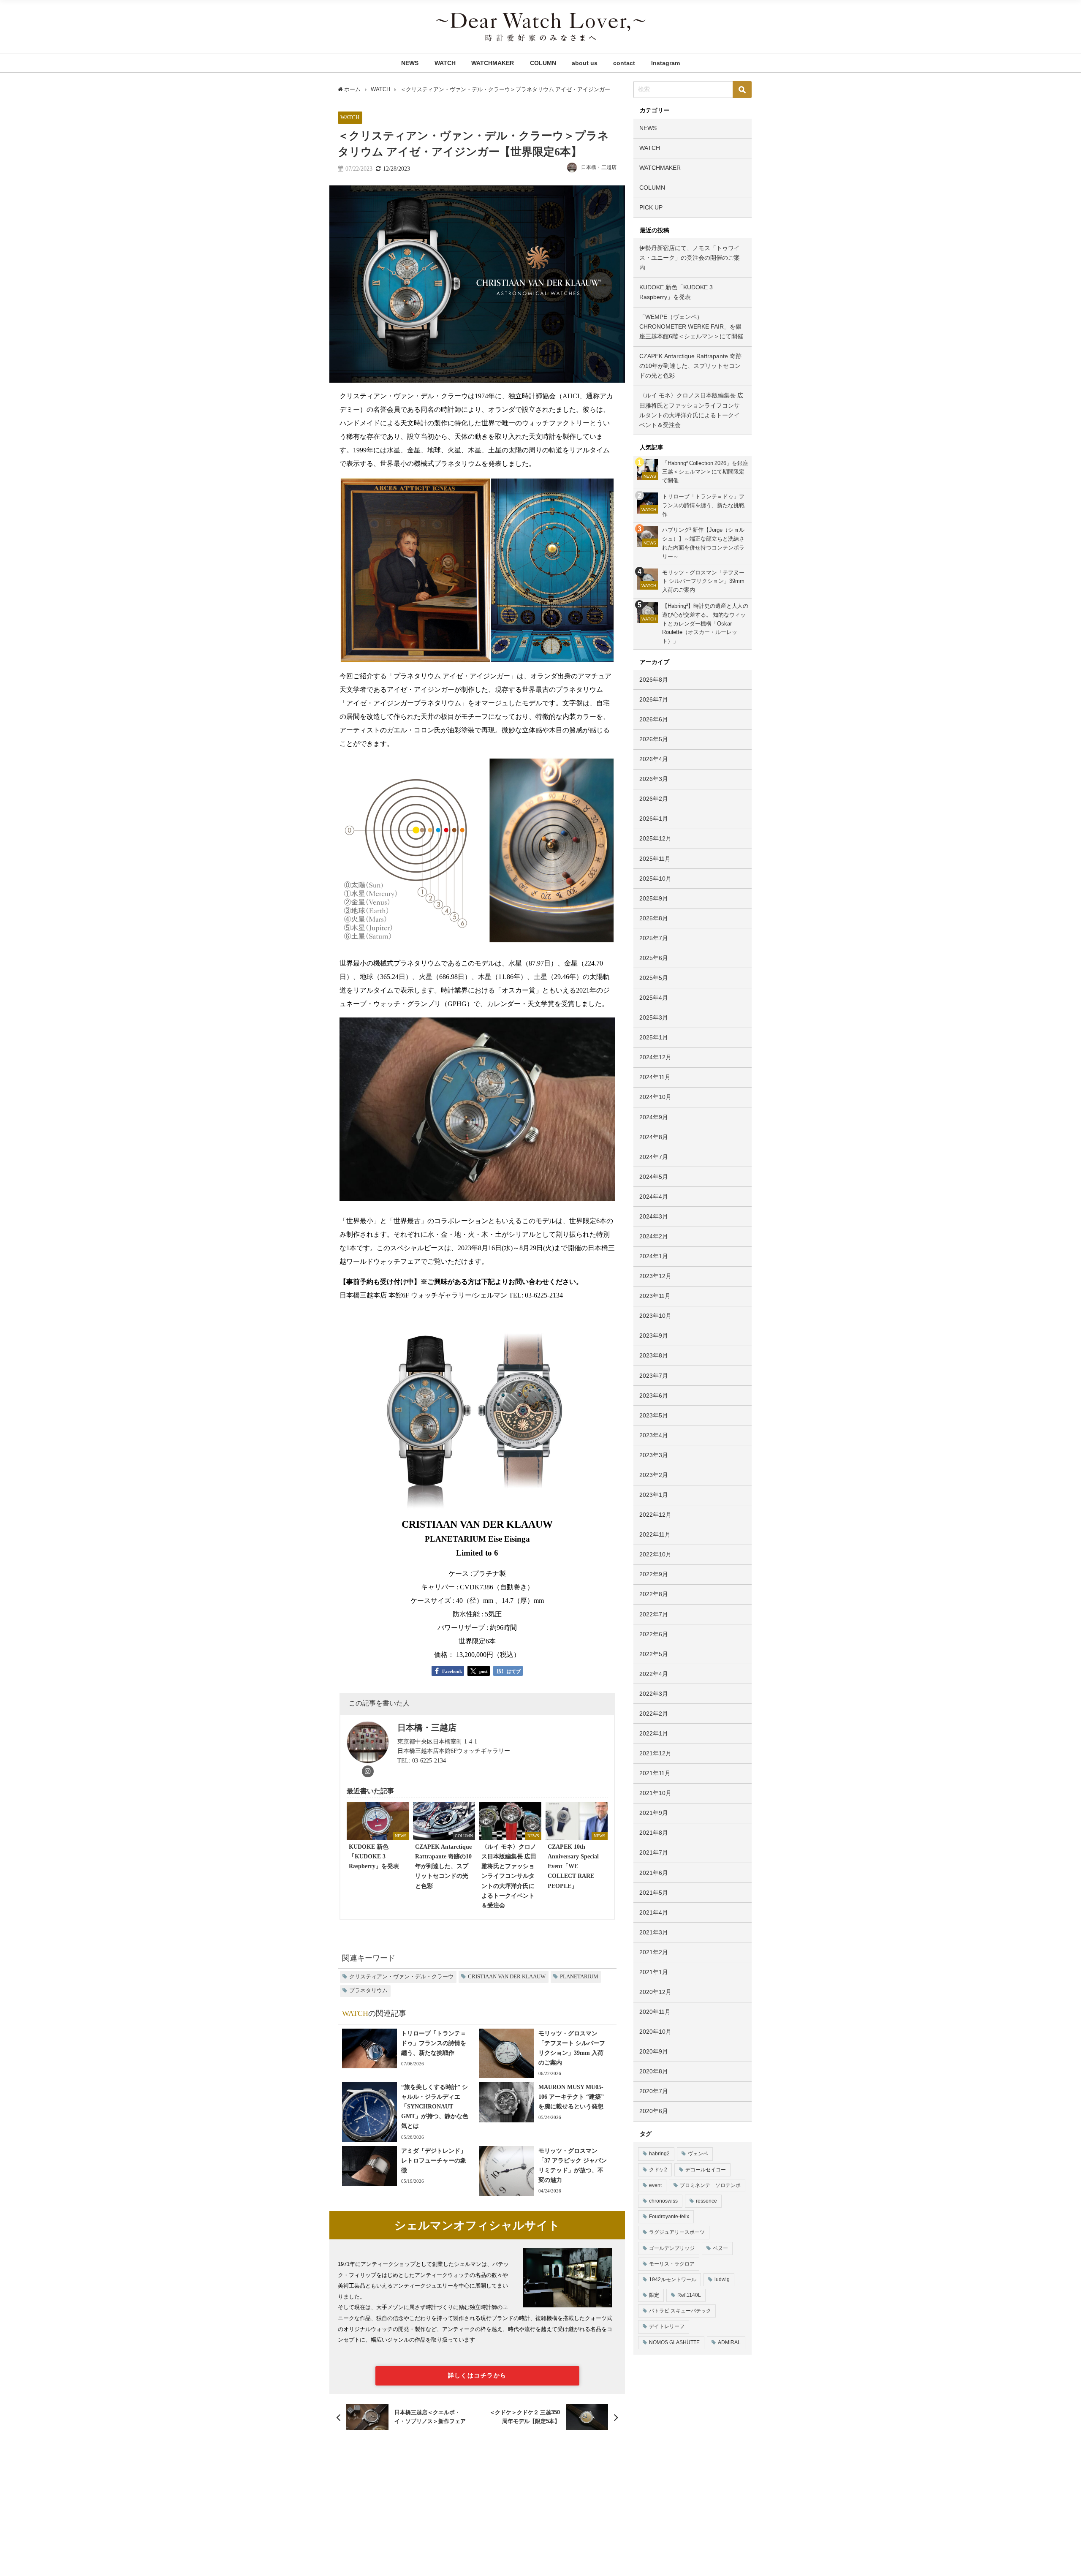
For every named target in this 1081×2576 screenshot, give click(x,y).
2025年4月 (654, 998)
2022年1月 (654, 1733)
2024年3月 (654, 1216)
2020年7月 (654, 2091)
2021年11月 (655, 1773)
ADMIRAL (729, 2342)
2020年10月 (655, 2032)
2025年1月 (654, 1037)
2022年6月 (654, 1634)
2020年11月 (655, 2012)
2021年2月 (654, 1952)
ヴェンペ (698, 2154)
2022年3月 (654, 1694)
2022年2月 (654, 1714)
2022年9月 (654, 1574)
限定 (654, 2295)
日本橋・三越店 (599, 167)
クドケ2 (658, 2170)
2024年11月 (655, 1077)
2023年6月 (654, 1395)
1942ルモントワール (673, 2280)
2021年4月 (654, 1912)
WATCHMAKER (493, 63)
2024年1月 (654, 1256)
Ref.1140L (689, 2295)
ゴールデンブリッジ (672, 2248)
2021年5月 (654, 1893)
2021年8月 (654, 1833)
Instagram (665, 63)
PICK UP (651, 207)
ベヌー (720, 2248)
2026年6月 (654, 719)
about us (585, 63)
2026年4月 (654, 759)
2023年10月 (655, 1316)
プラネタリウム (368, 1991)
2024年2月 (654, 1236)
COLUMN (543, 63)
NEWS (410, 63)
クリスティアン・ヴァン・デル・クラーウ (401, 1977)
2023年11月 (655, 1296)
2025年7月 (654, 938)
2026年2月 (654, 799)
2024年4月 (654, 1197)
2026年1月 (654, 819)
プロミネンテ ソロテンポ (710, 2185)
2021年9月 (654, 1813)
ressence (706, 2201)
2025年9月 (654, 898)
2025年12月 (655, 838)
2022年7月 (654, 1614)
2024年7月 (654, 1157)
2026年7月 (654, 699)
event (655, 2185)
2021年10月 (655, 1793)
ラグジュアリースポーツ (677, 2232)
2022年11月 (655, 1534)
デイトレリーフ (667, 2326)
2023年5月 (654, 1415)
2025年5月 (654, 978)
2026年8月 (654, 680)
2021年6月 (654, 1873)
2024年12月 (655, 1057)
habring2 (659, 2154)
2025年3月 (654, 1017)
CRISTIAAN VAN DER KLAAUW (507, 1977)
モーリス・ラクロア (672, 2264)
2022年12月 (655, 1515)
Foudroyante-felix (669, 2217)
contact (624, 63)
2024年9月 (654, 1117)
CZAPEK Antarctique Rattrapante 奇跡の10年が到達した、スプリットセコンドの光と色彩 (690, 366)
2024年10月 (655, 1097)
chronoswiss (663, 2201)
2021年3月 (654, 1932)
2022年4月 (654, 1674)
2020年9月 (654, 2051)
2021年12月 (655, 1753)
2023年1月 (654, 1495)
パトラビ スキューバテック (680, 2311)
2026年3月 (654, 779)
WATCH (445, 63)
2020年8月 (654, 2071)
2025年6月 (654, 958)
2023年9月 (654, 1336)
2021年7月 (654, 1852)
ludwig (722, 2280)
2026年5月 (654, 739)
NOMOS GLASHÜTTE (674, 2342)
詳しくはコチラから (477, 2375)
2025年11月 (655, 859)
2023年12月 (655, 1276)
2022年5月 (654, 1654)
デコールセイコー (706, 2170)
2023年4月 (654, 1435)
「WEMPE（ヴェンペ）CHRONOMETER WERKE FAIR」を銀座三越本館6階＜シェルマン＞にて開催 (691, 326)
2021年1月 (654, 1972)
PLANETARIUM (579, 1977)
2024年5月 (654, 1177)
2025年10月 (655, 879)
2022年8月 (654, 1594)
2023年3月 (654, 1455)
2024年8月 (654, 1137)
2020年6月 (654, 2111)
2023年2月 (654, 1475)
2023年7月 (654, 1376)
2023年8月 (654, 1355)
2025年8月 (654, 918)
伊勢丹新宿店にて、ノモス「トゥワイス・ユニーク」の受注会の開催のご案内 (690, 258)
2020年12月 (655, 1992)
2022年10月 (655, 1554)
